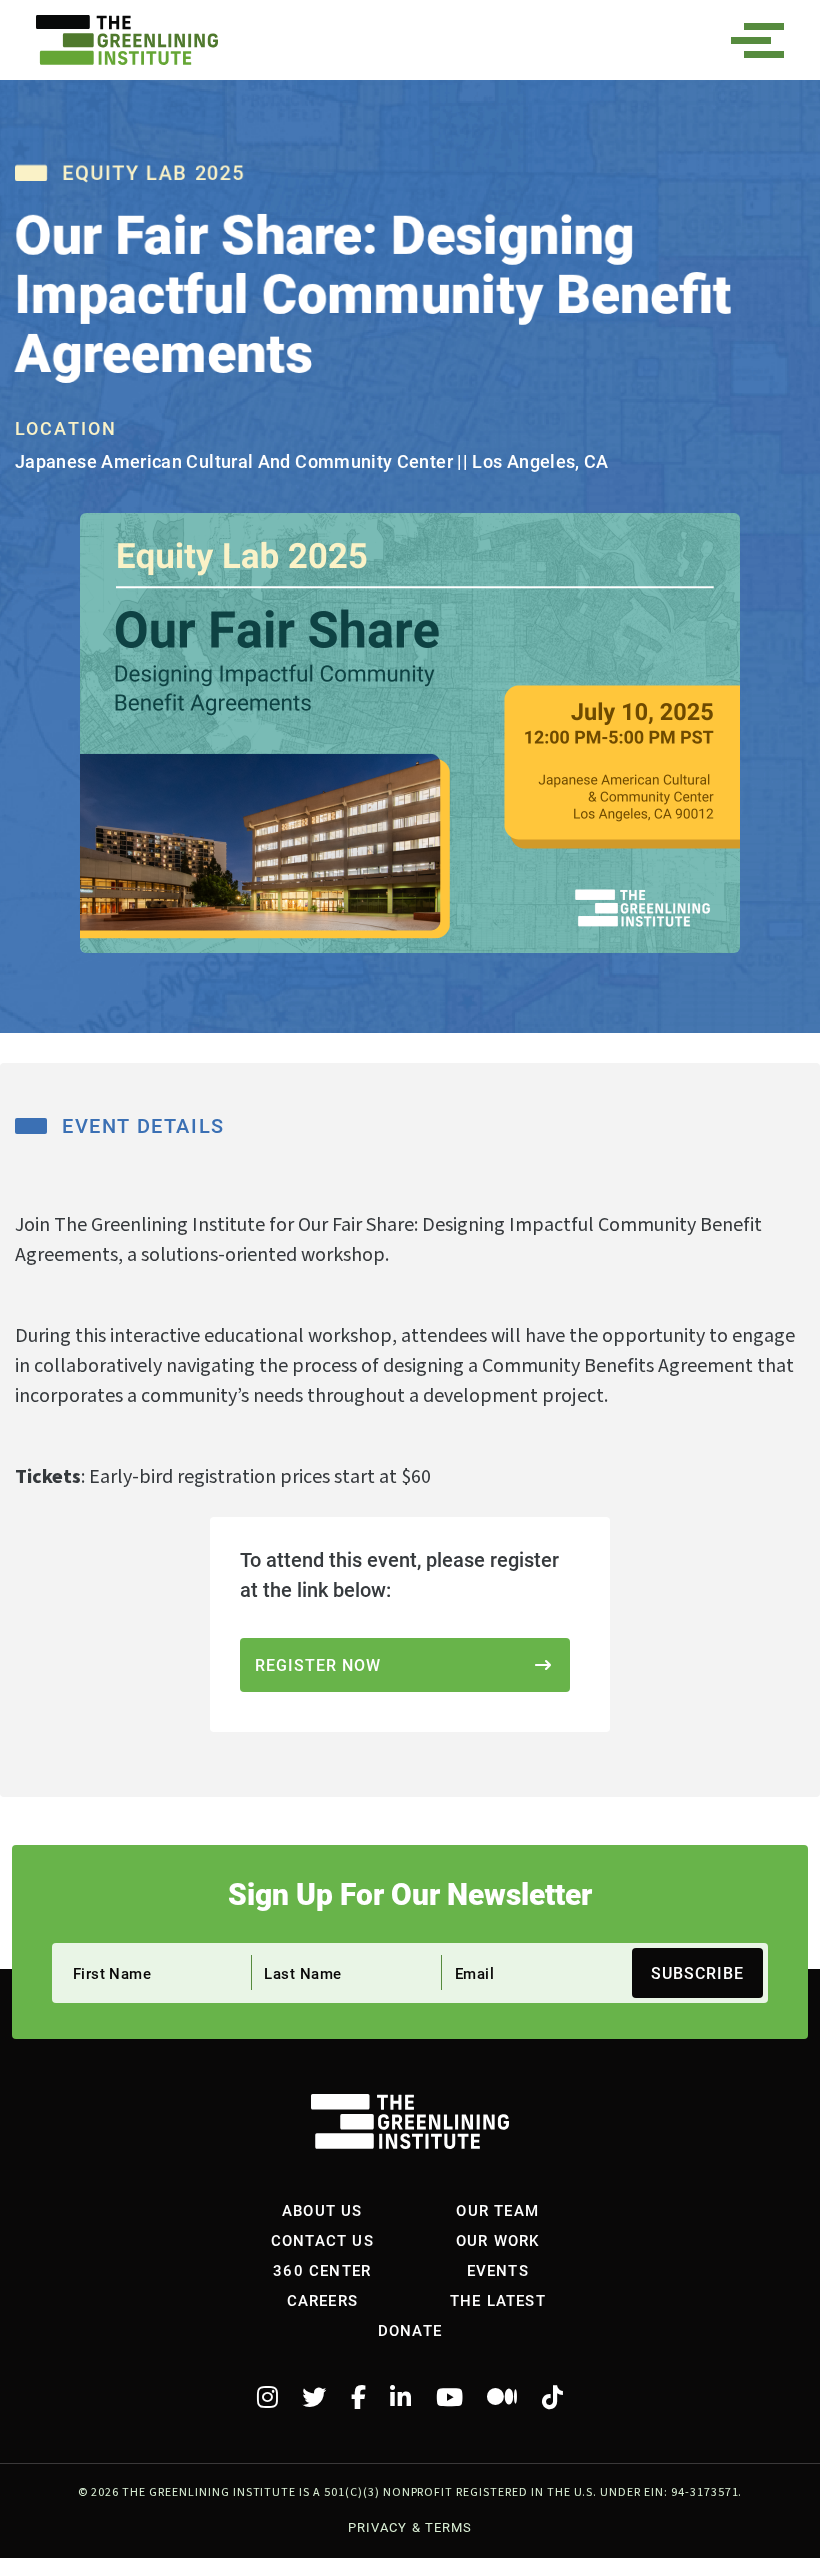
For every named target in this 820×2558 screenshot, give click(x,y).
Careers (322, 2300)
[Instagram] (267, 2398)
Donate (410, 2330)
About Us (322, 2210)
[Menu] (764, 40)
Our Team (497, 2210)
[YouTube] (449, 2398)
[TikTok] (552, 2398)
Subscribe (697, 1972)
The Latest (498, 2300)
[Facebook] (358, 2398)
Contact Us (322, 2240)
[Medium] (502, 2398)
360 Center (322, 2270)
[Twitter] (314, 2398)
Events (498, 2270)
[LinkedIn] (400, 2398)
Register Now (318, 1664)
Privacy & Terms (410, 2527)
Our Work (498, 2240)
